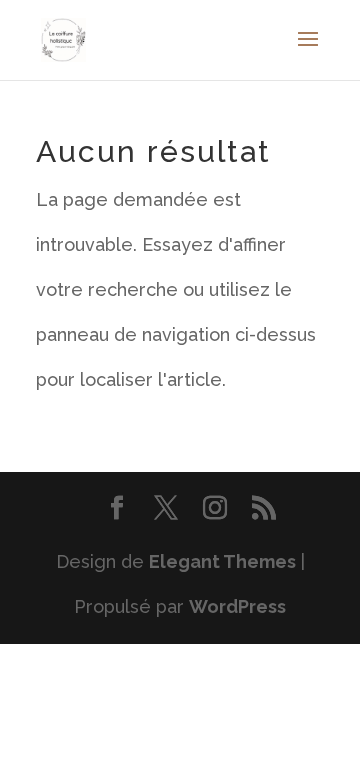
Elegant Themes (222, 561)
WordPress (237, 606)
